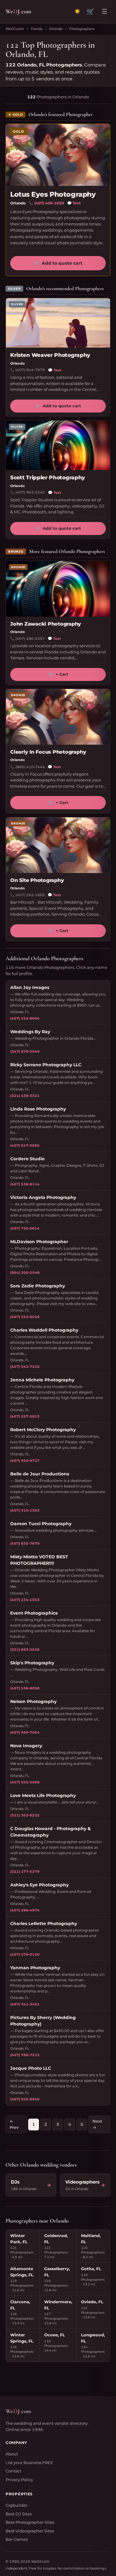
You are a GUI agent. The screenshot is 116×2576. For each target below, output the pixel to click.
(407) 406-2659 (49, 203)
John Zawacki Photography (46, 624)
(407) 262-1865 (30, 895)
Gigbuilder (17, 2505)
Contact (13, 2471)
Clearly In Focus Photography (48, 752)
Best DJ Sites (19, 2514)
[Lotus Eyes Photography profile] (58, 155)
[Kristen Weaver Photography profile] (58, 323)
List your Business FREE (29, 2463)
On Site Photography (37, 880)
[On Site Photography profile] (58, 845)
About (12, 2454)
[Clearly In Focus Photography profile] (58, 717)
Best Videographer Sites (30, 2531)
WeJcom (18, 11)
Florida (37, 29)
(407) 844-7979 (30, 370)
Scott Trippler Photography (48, 477)
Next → (97, 2124)
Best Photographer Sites (30, 2522)
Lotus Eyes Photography (53, 194)
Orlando (56, 29)
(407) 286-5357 (30, 639)
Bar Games (17, 2539)
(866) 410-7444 (30, 767)
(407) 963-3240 (30, 492)
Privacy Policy (19, 2480)
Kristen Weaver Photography (50, 355)
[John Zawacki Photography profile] (58, 589)
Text (74, 203)
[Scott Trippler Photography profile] (58, 445)
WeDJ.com (15, 29)
